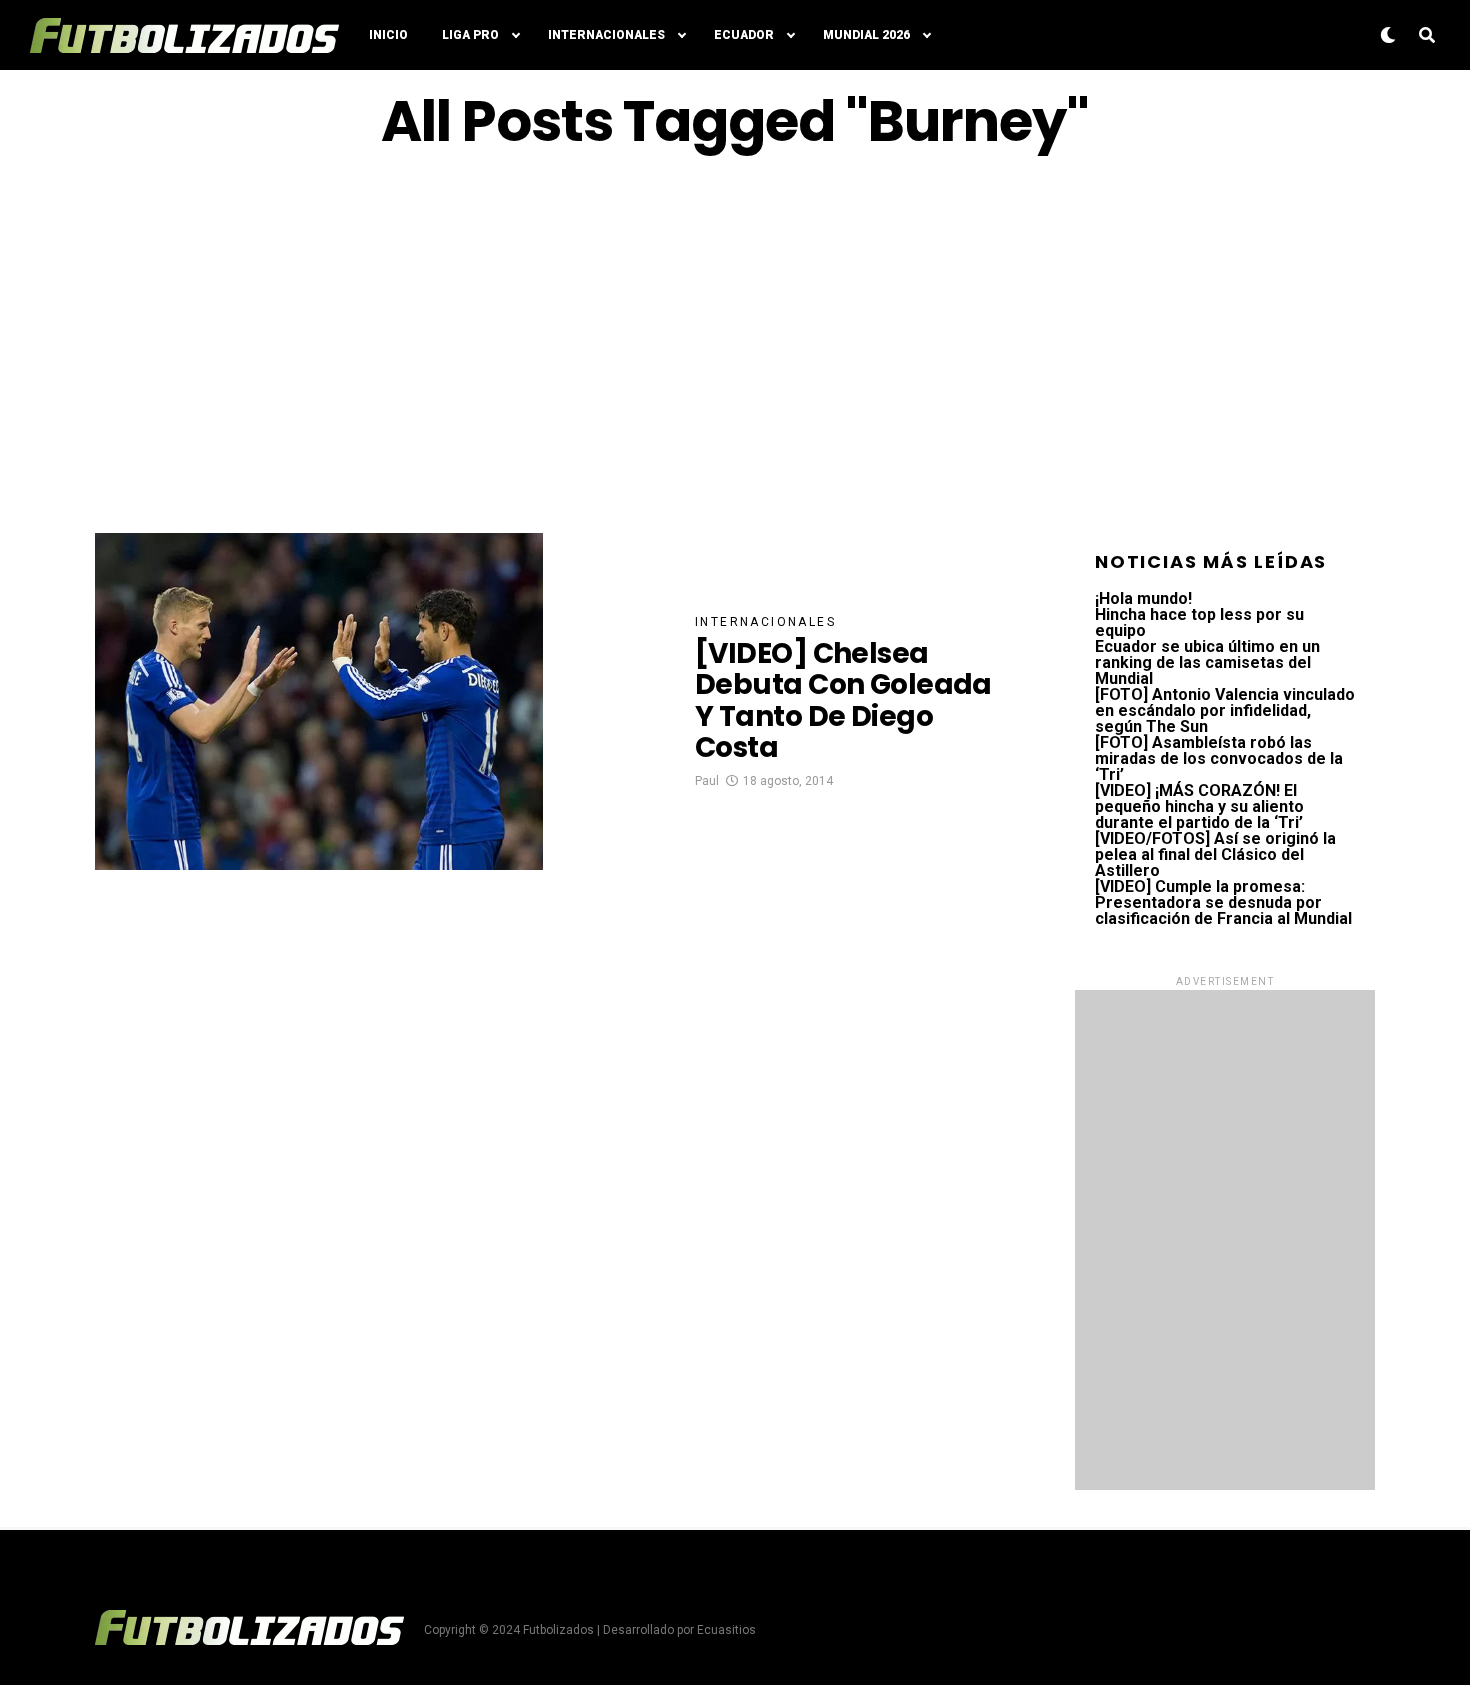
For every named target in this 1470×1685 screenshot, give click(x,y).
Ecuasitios (726, 1630)
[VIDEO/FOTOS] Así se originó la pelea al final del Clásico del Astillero (1215, 854)
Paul (707, 781)
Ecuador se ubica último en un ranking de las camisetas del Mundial (1207, 662)
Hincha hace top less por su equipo (1199, 622)
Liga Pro (470, 35)
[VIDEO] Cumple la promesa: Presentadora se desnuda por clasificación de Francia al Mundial (1223, 902)
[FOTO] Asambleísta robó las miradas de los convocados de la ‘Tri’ (1219, 758)
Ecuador (744, 35)
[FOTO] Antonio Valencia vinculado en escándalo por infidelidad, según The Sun (1225, 710)
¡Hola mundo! (1143, 598)
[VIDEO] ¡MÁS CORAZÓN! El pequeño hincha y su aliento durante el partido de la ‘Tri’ (1199, 806)
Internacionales (606, 35)
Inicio (388, 35)
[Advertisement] (735, 343)
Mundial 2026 (866, 35)
